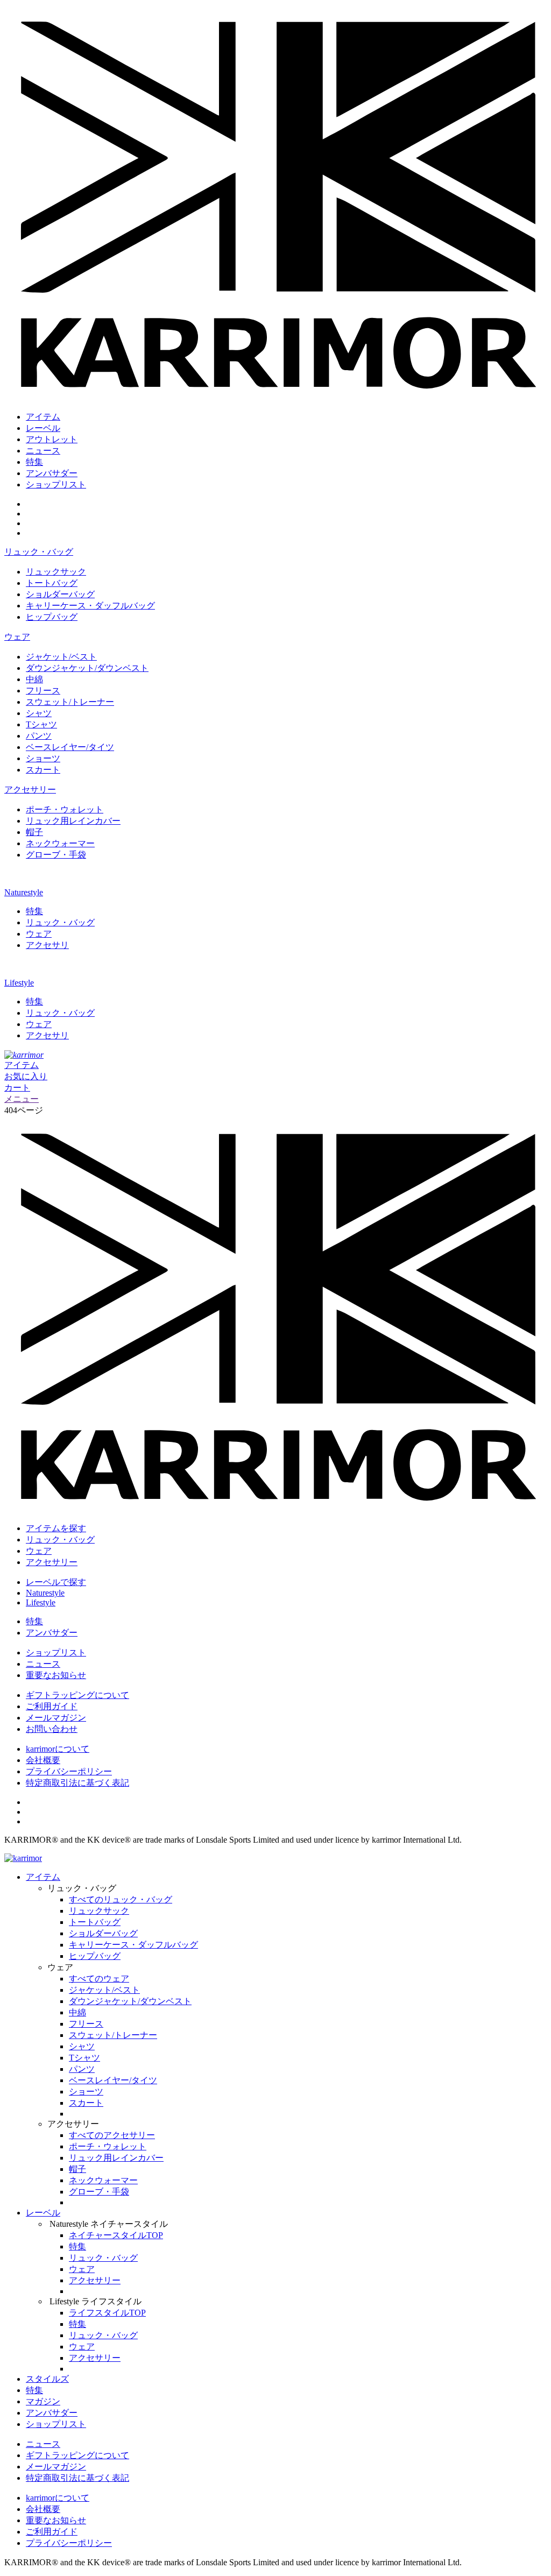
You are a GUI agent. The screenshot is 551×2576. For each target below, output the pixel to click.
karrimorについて (58, 1749)
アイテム (43, 417)
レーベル (43, 428)
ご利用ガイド (52, 1706)
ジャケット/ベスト (61, 657)
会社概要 (43, 1760)
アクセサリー (30, 790)
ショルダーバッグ (60, 594)
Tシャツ (41, 724)
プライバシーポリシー (69, 1771)
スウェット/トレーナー (70, 702)
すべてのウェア (99, 1979)
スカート (43, 770)
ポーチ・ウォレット (65, 809)
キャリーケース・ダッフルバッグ (90, 606)
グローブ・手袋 (56, 855)
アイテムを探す (56, 1528)
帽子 (34, 832)
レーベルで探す (56, 1582)
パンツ (39, 736)
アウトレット (52, 439)
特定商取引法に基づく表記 (77, 1783)
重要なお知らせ (56, 1675)
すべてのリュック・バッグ (121, 1899)
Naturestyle (24, 892)
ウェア (17, 637)
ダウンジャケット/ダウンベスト (87, 668)
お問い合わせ (52, 1729)
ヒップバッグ (52, 617)
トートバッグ (52, 583)
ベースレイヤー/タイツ (70, 747)
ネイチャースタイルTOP (116, 2235)
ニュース (43, 451)
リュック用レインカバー (73, 821)
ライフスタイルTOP (107, 2313)
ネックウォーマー (60, 843)
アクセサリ (47, 945)
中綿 (34, 679)
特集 (34, 462)
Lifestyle (19, 983)
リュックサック (56, 572)
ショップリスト (56, 484)
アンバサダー (52, 473)
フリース (43, 691)
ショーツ (43, 758)
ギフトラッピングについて (77, 1695)
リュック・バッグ (39, 552)
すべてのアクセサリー (112, 2135)
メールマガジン (56, 1718)
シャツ (39, 713)
